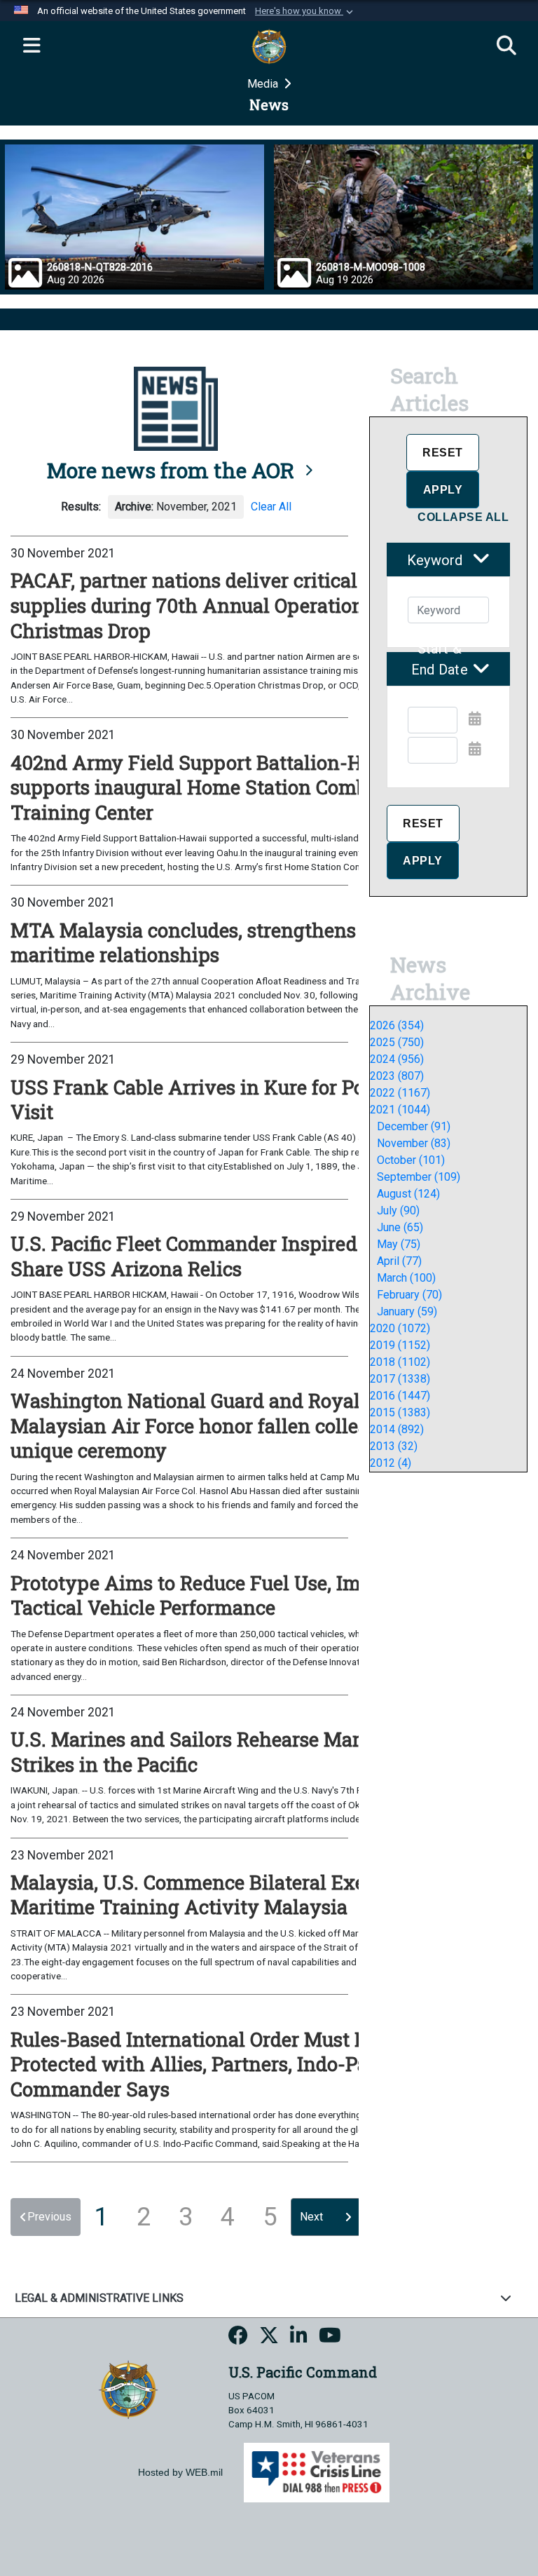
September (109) (419, 1177)
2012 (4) (391, 1463)
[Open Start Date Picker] (475, 719)
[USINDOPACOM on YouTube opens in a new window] (330, 2338)
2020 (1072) (400, 1328)
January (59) (407, 1311)
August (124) (408, 1194)
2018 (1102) (400, 1362)
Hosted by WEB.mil (180, 2472)
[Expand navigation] (32, 46)
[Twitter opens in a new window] (269, 2338)
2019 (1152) (400, 1345)
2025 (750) (397, 1042)
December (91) (414, 1126)
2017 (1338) (400, 1379)
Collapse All (463, 517)
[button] (305, 11)
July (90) (398, 1211)
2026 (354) (397, 1025)
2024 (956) (397, 1059)
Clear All (271, 507)
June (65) (400, 1227)
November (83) (414, 1143)
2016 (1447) (400, 1396)
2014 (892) (397, 1429)
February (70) (409, 1295)
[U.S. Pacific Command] (128, 2388)
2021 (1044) (400, 1110)
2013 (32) (394, 1446)
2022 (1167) (400, 1093)
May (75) (399, 1244)
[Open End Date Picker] (475, 749)
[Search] (506, 46)
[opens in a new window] (238, 2338)
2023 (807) (397, 1076)
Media (264, 84)
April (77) (399, 1261)
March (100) (406, 1278)
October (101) (411, 1160)
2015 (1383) (400, 1412)
